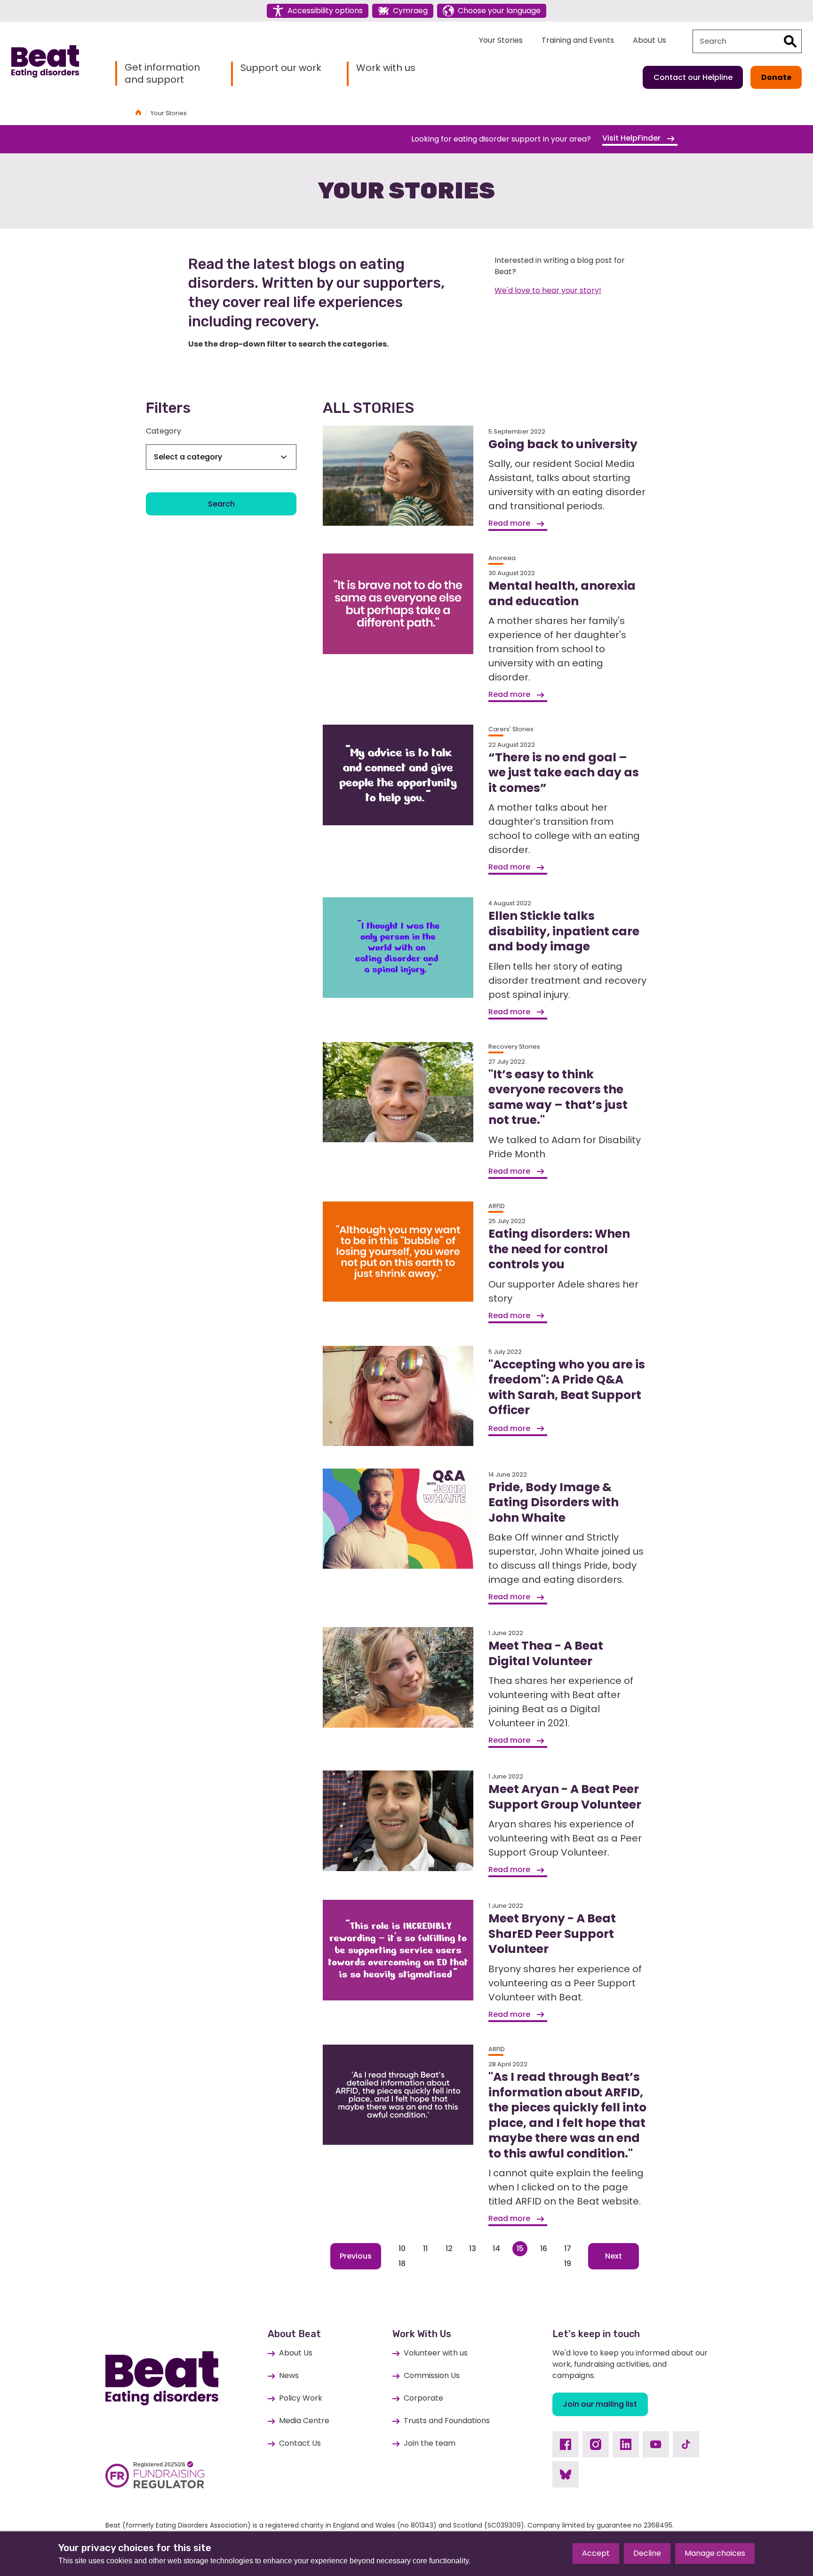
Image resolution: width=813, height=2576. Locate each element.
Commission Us (432, 2375)
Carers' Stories (511, 729)
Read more (510, 523)
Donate (776, 77)
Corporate (423, 2398)
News (289, 2375)
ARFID (497, 1206)
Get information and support (162, 73)
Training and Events (578, 40)
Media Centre (304, 2421)
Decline (647, 2553)
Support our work (281, 68)
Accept (596, 2553)
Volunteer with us (436, 2353)
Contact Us (300, 2443)
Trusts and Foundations (447, 2421)
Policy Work (301, 2398)
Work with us (386, 68)
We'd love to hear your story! (548, 290)
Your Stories (501, 40)
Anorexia (502, 558)
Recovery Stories (514, 1047)
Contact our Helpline (693, 77)
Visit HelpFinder (632, 138)
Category (163, 431)
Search (221, 504)
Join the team (430, 2443)
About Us (650, 40)
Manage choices (715, 2553)
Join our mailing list (600, 2404)
